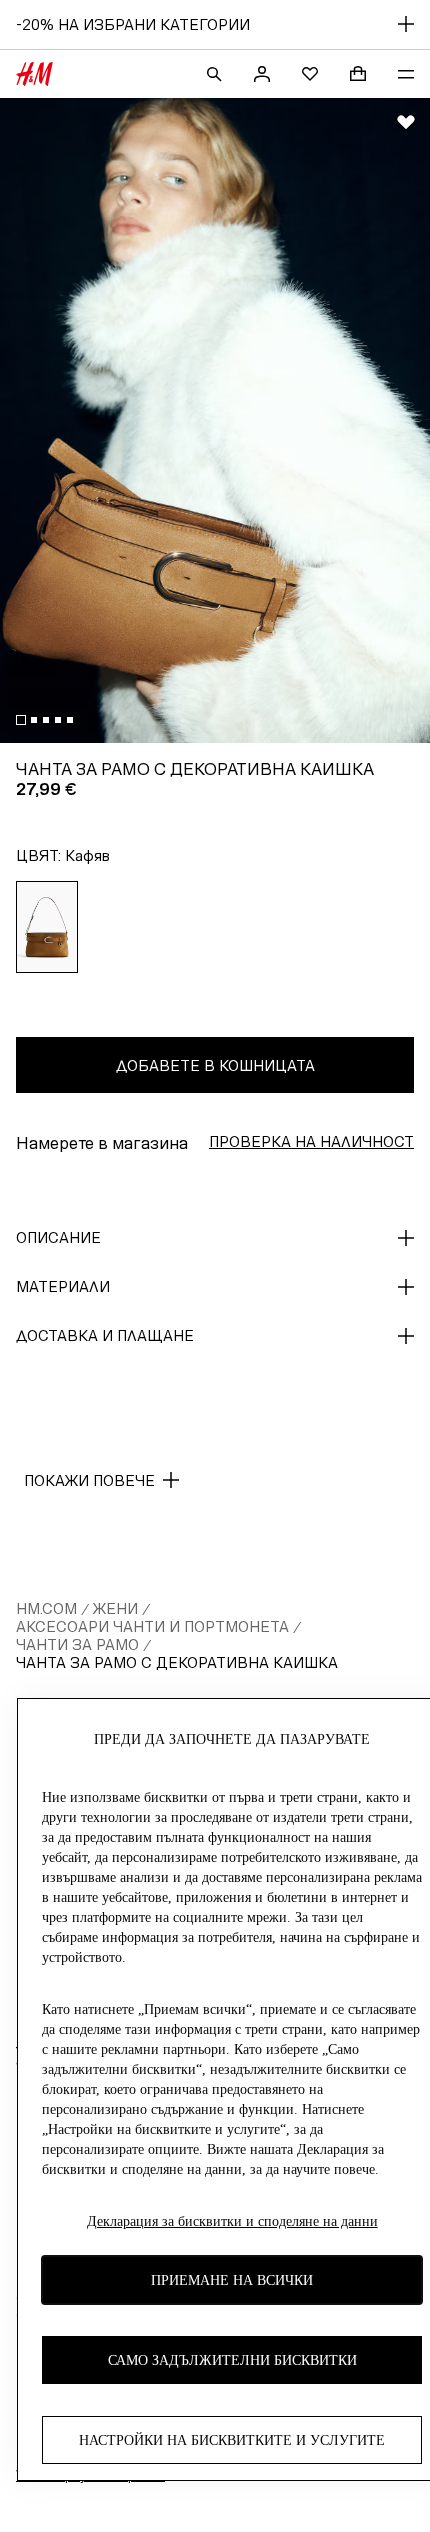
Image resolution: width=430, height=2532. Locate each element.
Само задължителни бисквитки (232, 2360)
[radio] (47, 927)
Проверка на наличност (311, 1141)
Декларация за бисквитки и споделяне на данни (232, 2221)
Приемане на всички (232, 2280)
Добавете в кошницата (215, 1065)
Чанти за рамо (77, 1644)
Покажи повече (89, 1480)
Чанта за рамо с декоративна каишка (177, 1662)
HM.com (46, 1608)
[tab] (21, 720)
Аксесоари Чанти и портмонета (152, 1626)
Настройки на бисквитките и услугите (232, 2440)
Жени (115, 1608)
